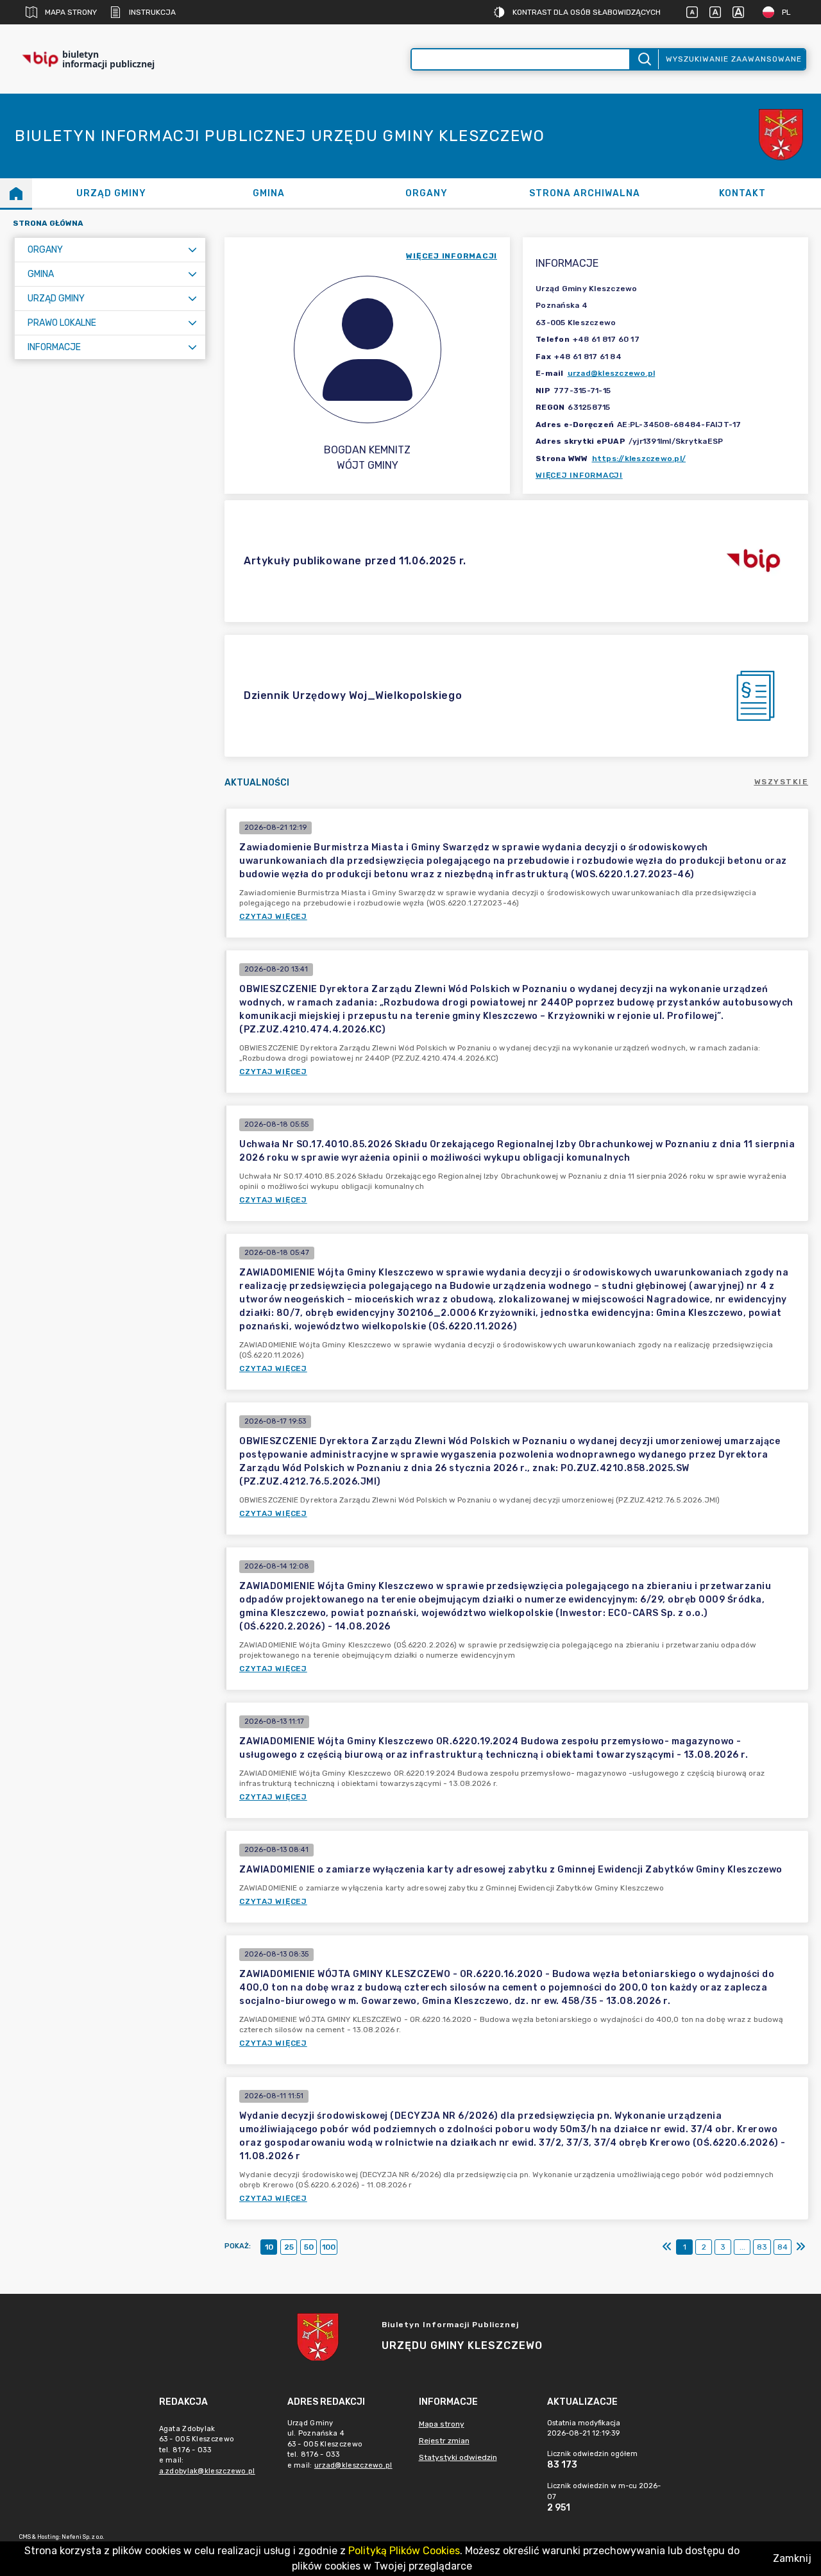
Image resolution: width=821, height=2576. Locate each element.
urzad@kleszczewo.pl (612, 373)
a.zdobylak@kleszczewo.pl (207, 2471)
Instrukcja (152, 12)
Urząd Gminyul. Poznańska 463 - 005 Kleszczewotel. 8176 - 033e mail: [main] (340, 2444)
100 (329, 2247)
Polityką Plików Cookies (404, 2551)
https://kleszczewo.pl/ (639, 459)
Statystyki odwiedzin (458, 2457)
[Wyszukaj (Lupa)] (644, 59)
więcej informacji (452, 256)
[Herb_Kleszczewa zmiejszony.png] (783, 136)
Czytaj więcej (273, 916)
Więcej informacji (579, 475)
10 (269, 2247)
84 (783, 2247)
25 (289, 2247)
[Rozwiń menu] (192, 250)
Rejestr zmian (444, 2441)
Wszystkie (782, 782)
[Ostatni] (800, 2247)
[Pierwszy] (667, 2247)
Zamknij (792, 2558)
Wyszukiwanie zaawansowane (734, 59)
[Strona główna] (16, 193)
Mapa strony (71, 12)
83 (762, 2247)
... (742, 2247)
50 (309, 2247)
